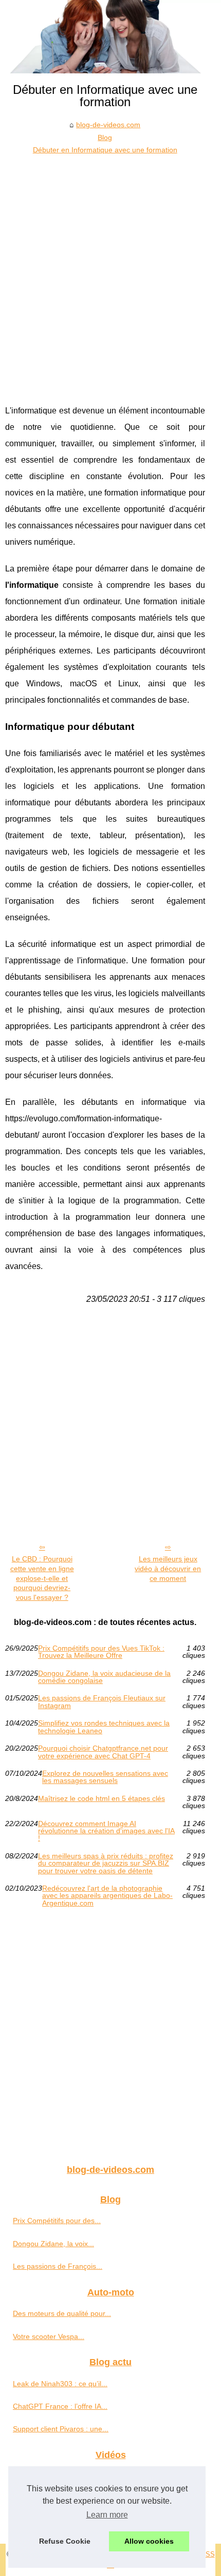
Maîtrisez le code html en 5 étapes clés (102, 1799)
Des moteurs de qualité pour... (62, 2313)
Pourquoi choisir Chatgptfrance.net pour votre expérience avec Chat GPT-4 (103, 1752)
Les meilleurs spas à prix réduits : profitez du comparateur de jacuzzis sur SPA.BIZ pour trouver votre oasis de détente (106, 1863)
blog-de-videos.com (108, 125)
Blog (105, 137)
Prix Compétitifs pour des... (57, 2221)
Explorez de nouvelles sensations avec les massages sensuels (105, 1777)
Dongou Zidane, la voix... (53, 2244)
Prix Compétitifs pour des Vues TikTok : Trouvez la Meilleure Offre (101, 1652)
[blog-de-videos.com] (110, 37)
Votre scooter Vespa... (49, 2336)
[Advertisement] (110, 272)
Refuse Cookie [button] (65, 2541)
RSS (208, 2554)
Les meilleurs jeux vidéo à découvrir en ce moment (168, 1568)
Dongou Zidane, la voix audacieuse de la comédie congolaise (104, 1677)
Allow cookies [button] (149, 2541)
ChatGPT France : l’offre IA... (60, 2406)
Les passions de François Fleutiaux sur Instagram (102, 1702)
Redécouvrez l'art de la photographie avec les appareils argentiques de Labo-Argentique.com (107, 1896)
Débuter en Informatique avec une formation (105, 150)
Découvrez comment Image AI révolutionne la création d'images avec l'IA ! (106, 1831)
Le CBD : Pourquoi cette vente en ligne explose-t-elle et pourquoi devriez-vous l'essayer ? (42, 1578)
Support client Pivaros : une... (61, 2429)
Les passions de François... (58, 2266)
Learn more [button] (107, 2515)
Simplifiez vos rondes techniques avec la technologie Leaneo (104, 1727)
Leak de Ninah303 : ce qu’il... (60, 2384)
